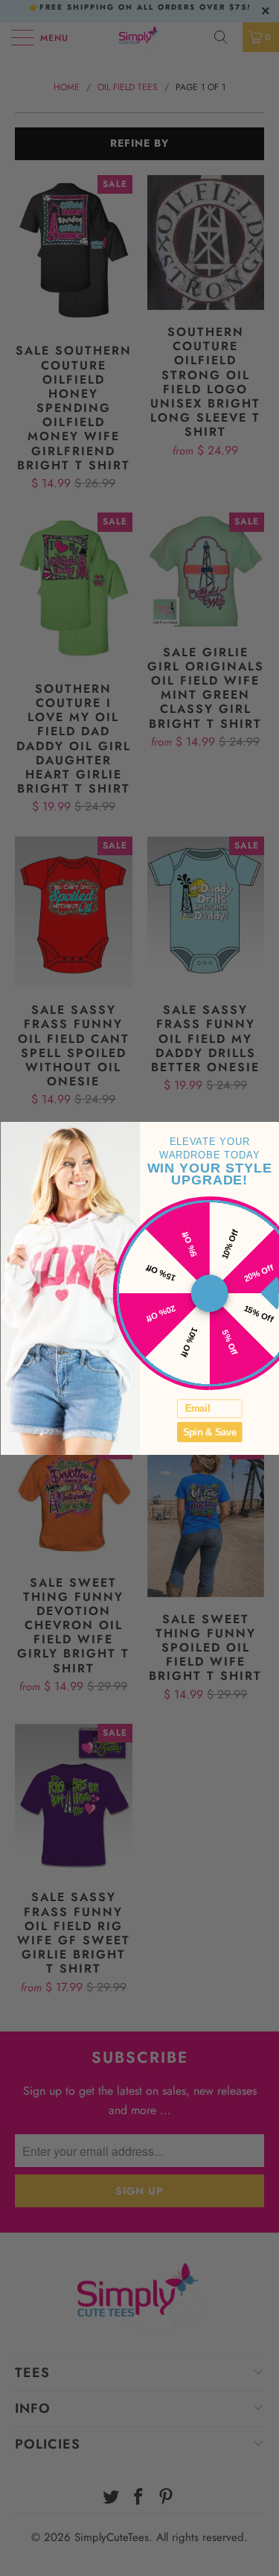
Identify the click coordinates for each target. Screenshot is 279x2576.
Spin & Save (209, 1432)
